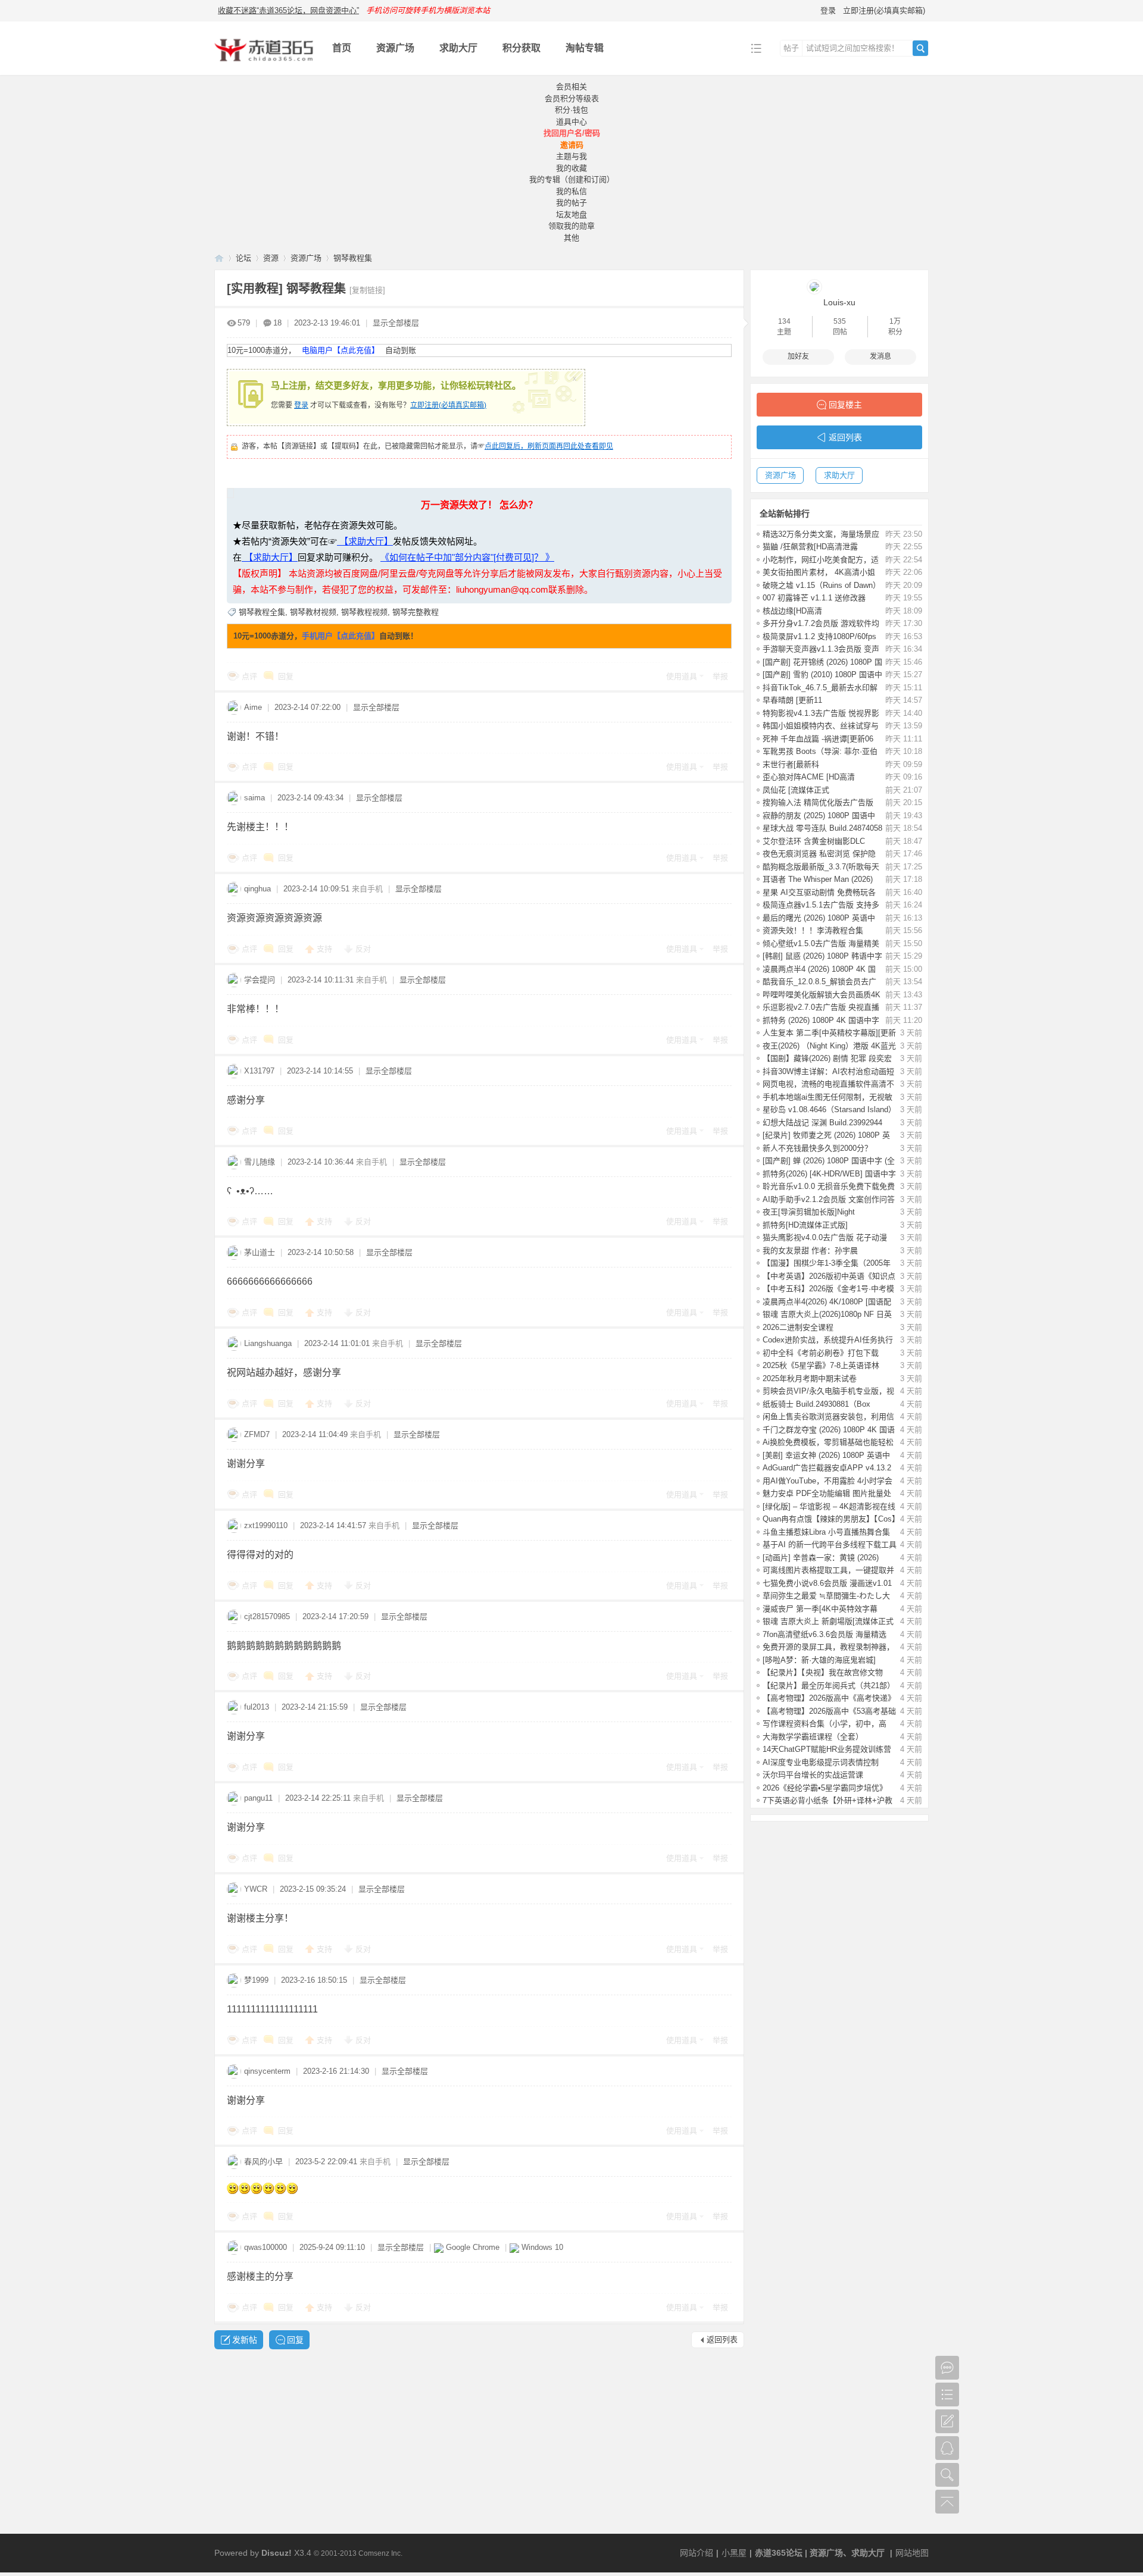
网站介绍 (697, 2553)
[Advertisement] (571, 2444)
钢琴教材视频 (313, 612)
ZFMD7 (257, 1434)
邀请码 (572, 145)
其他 (571, 238)
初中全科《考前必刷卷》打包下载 (821, 1353)
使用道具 (682, 676)
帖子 (791, 48)
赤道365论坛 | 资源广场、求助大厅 (820, 2553)
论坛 (243, 258)
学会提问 (260, 980)
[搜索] (920, 48)
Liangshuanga (268, 1343)
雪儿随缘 (260, 1162)
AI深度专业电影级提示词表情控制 (821, 1762)
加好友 (798, 356)
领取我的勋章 (571, 226)
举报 (720, 676)
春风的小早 (263, 2162)
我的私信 (571, 191)
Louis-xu (839, 302)
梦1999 (256, 1980)
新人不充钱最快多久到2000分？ (817, 1148)
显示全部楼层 (396, 323)
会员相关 (571, 87)
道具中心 (571, 122)
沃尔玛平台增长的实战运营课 (813, 1775)
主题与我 (571, 156)
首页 (342, 48)
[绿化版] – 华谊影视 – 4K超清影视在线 (829, 1506)
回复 (286, 676)
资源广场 (395, 48)
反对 (363, 949)
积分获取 (521, 48)
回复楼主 (845, 405)
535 (840, 321)
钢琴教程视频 (364, 612)
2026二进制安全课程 (798, 1327)
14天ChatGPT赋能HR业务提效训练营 (827, 1749)
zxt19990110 (266, 1525)
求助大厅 (458, 48)
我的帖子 (571, 203)
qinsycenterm (267, 2071)
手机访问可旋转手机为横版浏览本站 (428, 10)
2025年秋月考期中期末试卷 (810, 1378)
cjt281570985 (267, 1616)
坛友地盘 (571, 215)
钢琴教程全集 (262, 612)
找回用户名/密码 (572, 133)
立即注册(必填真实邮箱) (884, 10)
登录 (828, 10)
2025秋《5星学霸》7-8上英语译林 (821, 1365)
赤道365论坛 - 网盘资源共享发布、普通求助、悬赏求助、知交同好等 (219, 258)
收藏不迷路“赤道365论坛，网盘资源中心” (288, 10)
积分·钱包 (571, 110)
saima (254, 798)
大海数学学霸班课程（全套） (813, 1737)
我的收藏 (571, 168)
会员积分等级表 (572, 98)
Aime (253, 707)
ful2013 (257, 1707)
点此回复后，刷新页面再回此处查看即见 (549, 446)
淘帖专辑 (585, 48)
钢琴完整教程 (416, 612)
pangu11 (258, 1798)
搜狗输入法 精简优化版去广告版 (818, 802)
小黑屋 (734, 2553)
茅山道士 (260, 1252)
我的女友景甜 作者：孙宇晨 (810, 1251)
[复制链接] (367, 290)
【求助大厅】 (365, 541)
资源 (271, 258)
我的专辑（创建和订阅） (572, 179)
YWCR (256, 1889)
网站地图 (912, 2553)
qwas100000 (266, 2247)
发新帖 (245, 2340)
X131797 (259, 1071)
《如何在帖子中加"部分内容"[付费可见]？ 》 (467, 557)
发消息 (880, 356)
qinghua (257, 889)
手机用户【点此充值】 (341, 636)
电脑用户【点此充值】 (341, 350)
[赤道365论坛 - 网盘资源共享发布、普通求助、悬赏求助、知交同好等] (264, 66)
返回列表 (722, 2339)
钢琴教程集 (353, 258)
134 (784, 321)
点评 (249, 676)
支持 (326, 949)
